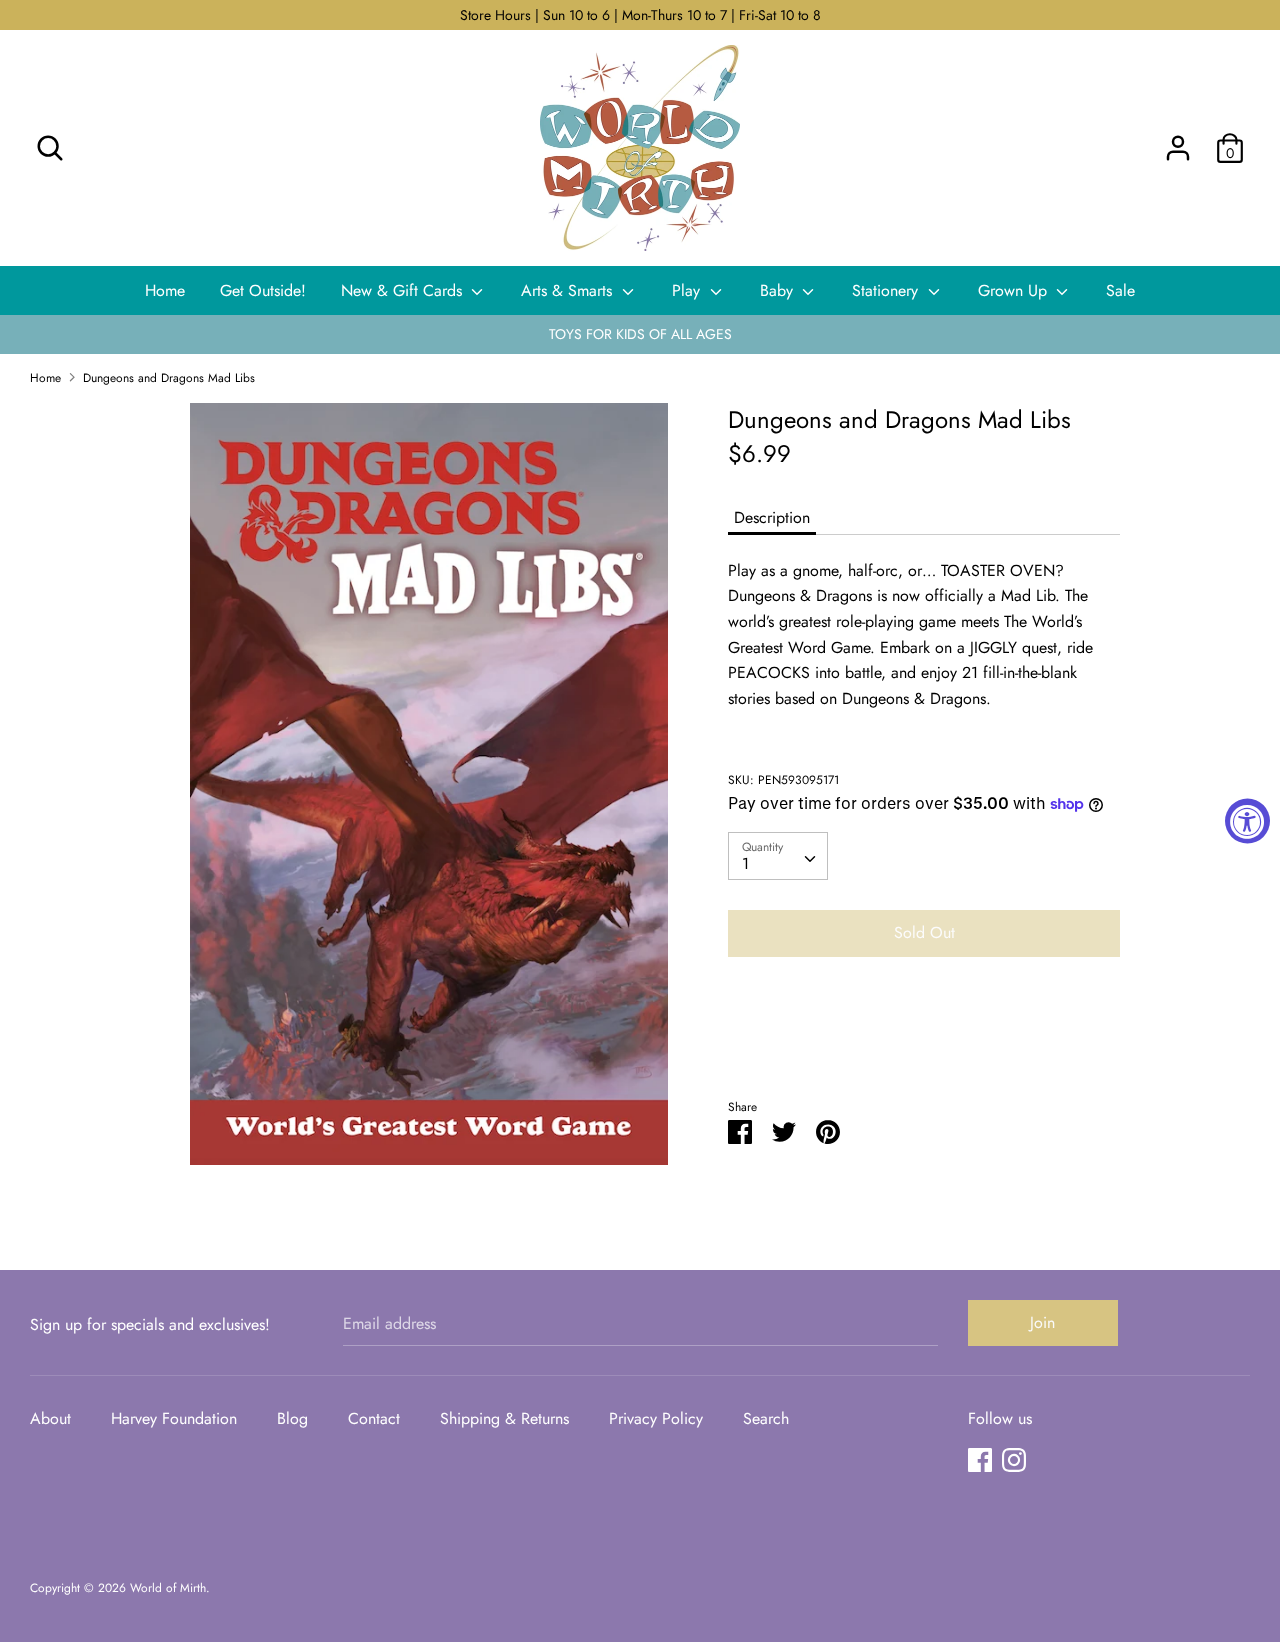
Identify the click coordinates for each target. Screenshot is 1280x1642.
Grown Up (1015, 290)
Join (1042, 1322)
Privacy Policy (656, 1418)
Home (165, 290)
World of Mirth (168, 1588)
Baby (779, 290)
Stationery (887, 290)
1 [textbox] (745, 863)
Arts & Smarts (569, 290)
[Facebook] (980, 1459)
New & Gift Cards (404, 290)
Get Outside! (263, 290)
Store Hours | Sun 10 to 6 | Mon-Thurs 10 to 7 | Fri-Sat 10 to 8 (640, 15)
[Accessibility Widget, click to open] (1247, 821)
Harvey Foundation (174, 1418)
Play (688, 290)
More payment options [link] (924, 1041)
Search (766, 1418)
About (50, 1418)
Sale (1120, 290)
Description (772, 517)
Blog (292, 1418)
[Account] (1178, 140)
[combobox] (778, 856)
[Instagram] (1014, 1459)
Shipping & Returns (504, 1418)
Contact (374, 1418)
